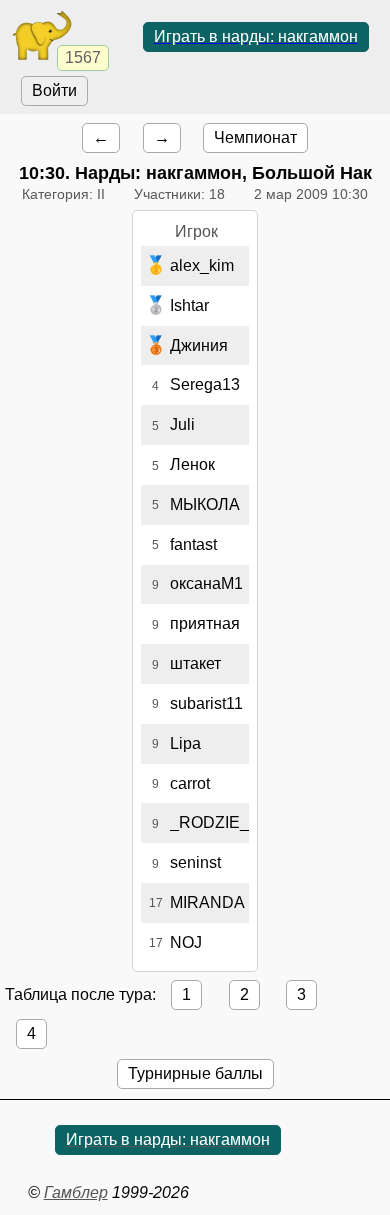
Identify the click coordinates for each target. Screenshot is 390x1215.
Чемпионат (255, 137)
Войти (54, 90)
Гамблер (76, 1192)
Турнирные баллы (195, 1073)
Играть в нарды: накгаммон (256, 36)
